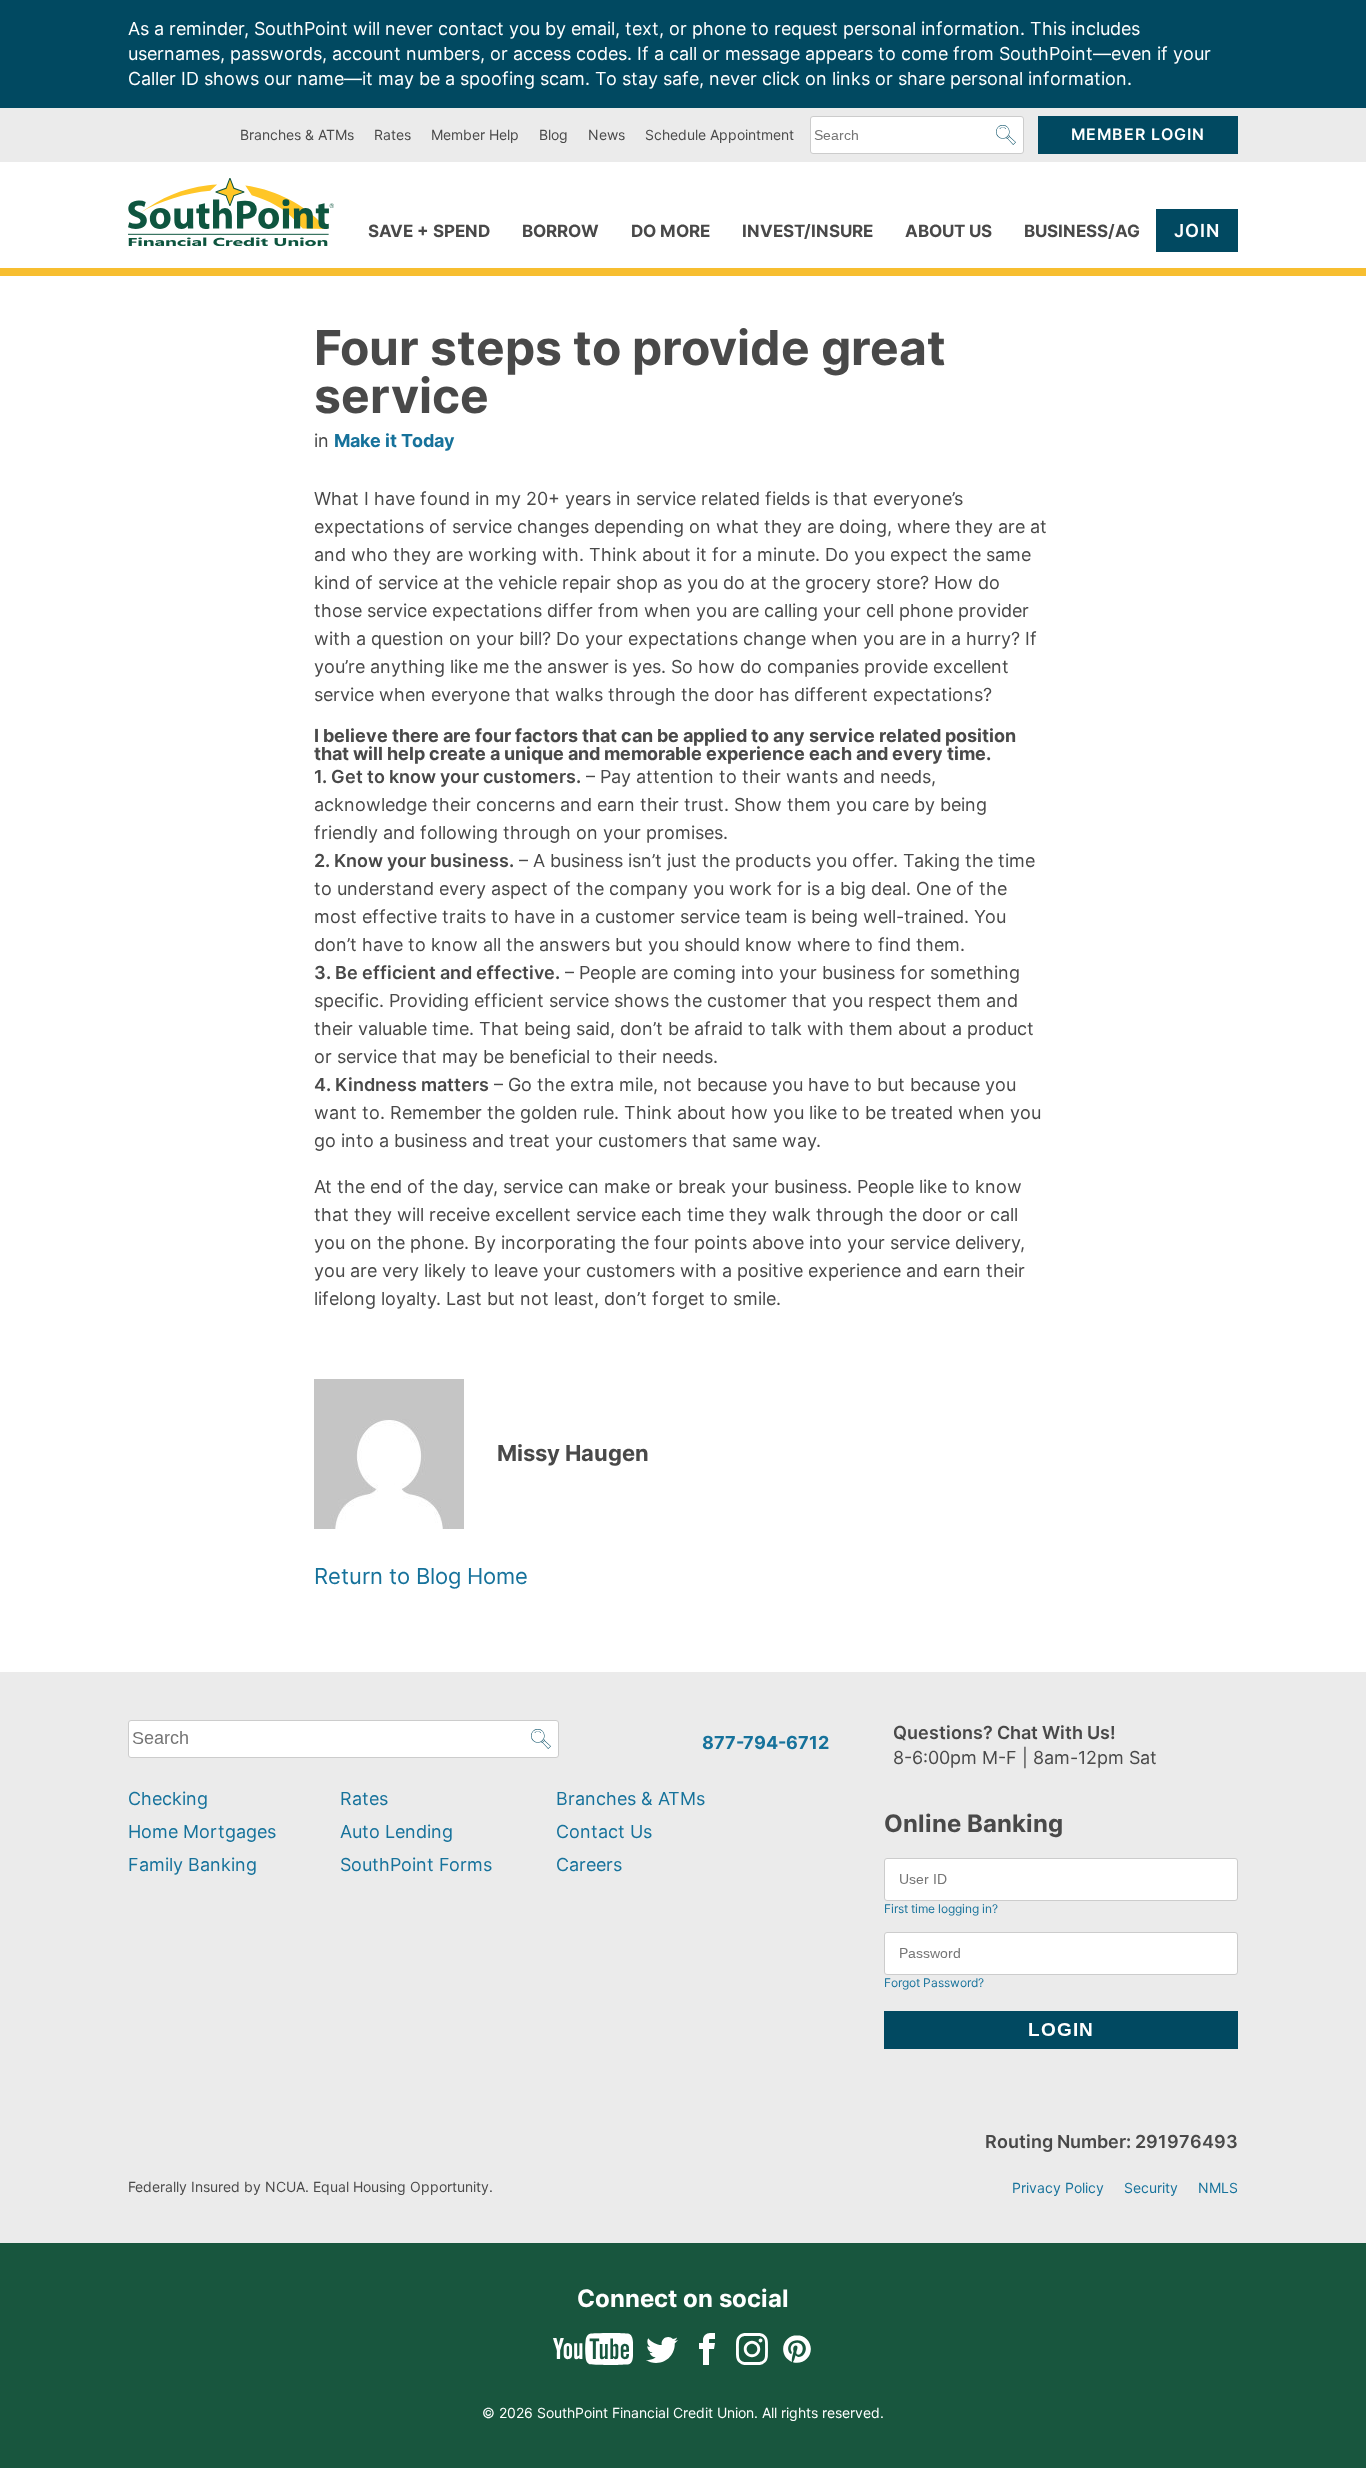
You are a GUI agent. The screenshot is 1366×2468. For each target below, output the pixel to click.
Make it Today (394, 440)
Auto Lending (396, 1831)
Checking (168, 1798)
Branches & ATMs (297, 134)
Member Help (475, 134)
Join (1197, 230)
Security (1151, 2187)
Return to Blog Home (421, 1576)
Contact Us (604, 1831)
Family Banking (192, 1864)
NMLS (1218, 2187)
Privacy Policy (1058, 2187)
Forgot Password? (934, 1982)
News (606, 134)
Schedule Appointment (719, 134)
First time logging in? (941, 1908)
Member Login (1138, 134)
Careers (589, 1864)
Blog (553, 134)
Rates (392, 134)
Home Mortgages (202, 1831)
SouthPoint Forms (416, 1864)
